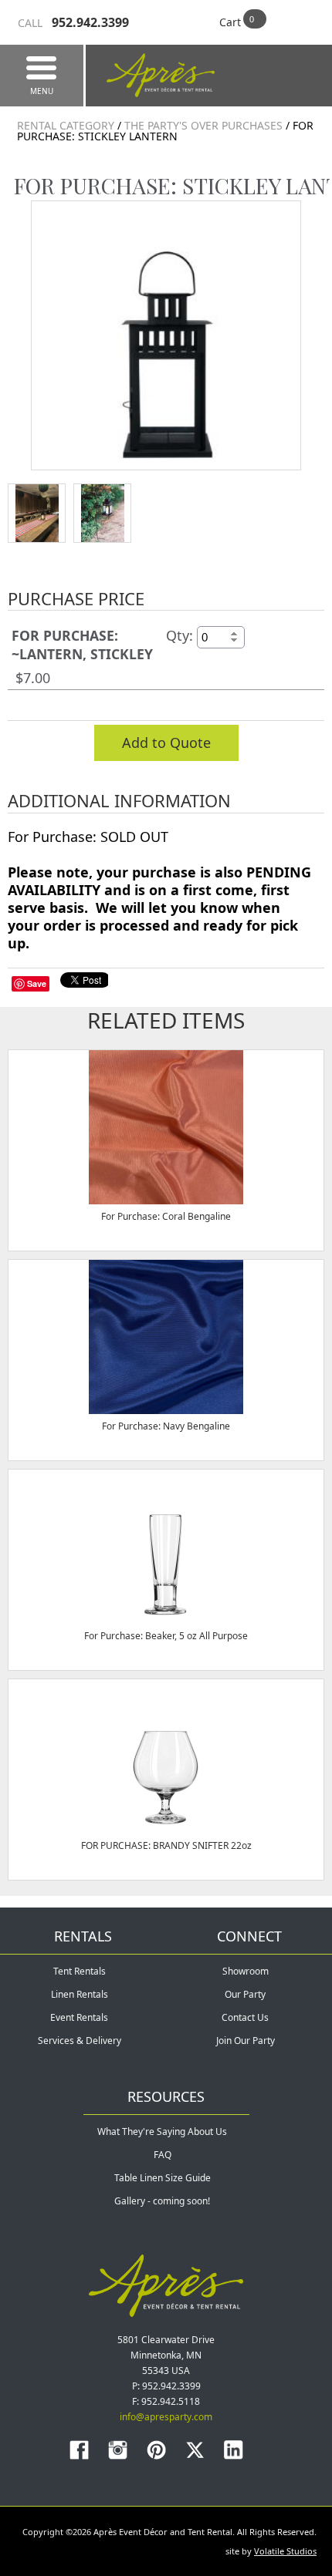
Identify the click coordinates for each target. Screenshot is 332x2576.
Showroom (246, 1971)
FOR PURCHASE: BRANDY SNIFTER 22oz (166, 1845)
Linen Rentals (80, 1994)
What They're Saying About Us (162, 2132)
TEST (37, 513)
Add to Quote (166, 742)
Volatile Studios (285, 2551)
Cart (230, 22)
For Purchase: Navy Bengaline (166, 1426)
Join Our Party (246, 2041)
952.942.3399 (73, 22)
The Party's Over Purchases (205, 125)
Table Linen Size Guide (163, 2178)
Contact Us (245, 2017)
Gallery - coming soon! (162, 2201)
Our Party (245, 1994)
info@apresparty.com (166, 2417)
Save (37, 983)
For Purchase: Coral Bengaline (166, 1216)
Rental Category (66, 125)
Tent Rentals (80, 1971)
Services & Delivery (80, 2041)
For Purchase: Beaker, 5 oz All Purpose (166, 1636)
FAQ (163, 2155)
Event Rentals (79, 2017)
